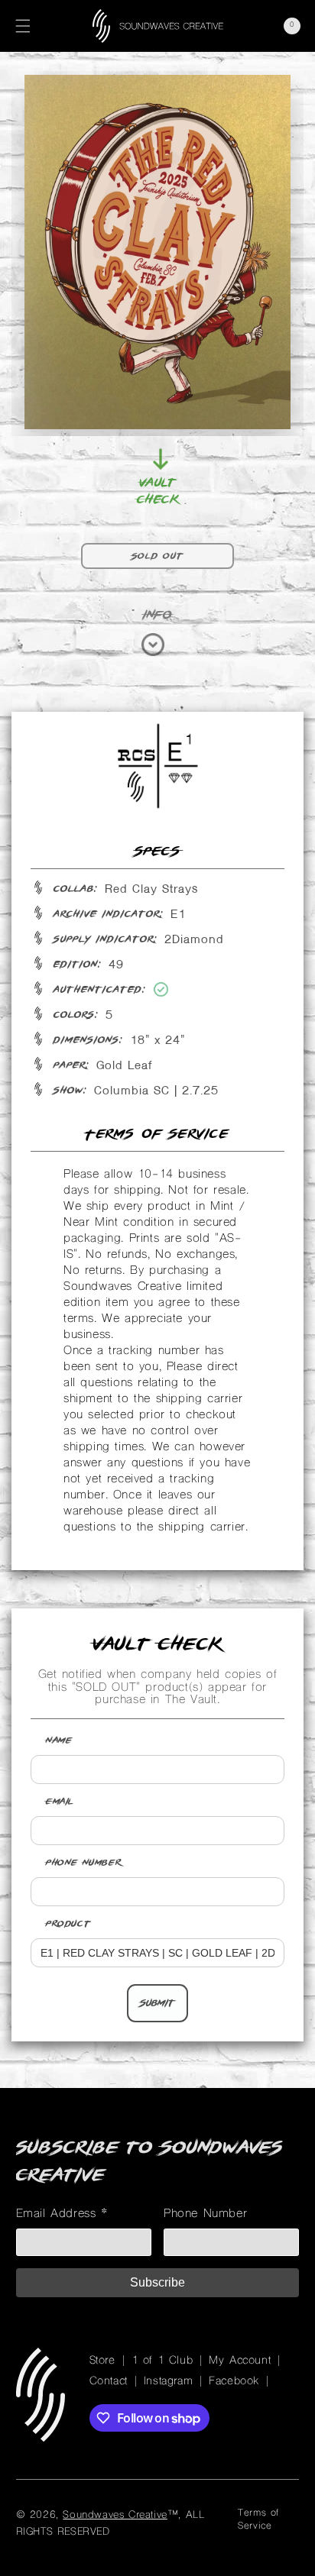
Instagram (168, 2382)
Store (102, 2361)
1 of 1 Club (162, 2361)
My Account (240, 2361)
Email (60, 1802)
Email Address (62, 2214)
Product (68, 1924)
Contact (109, 2382)
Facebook (234, 2382)
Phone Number (83, 1863)
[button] (23, 26)
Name (59, 1740)
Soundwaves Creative (115, 2515)
